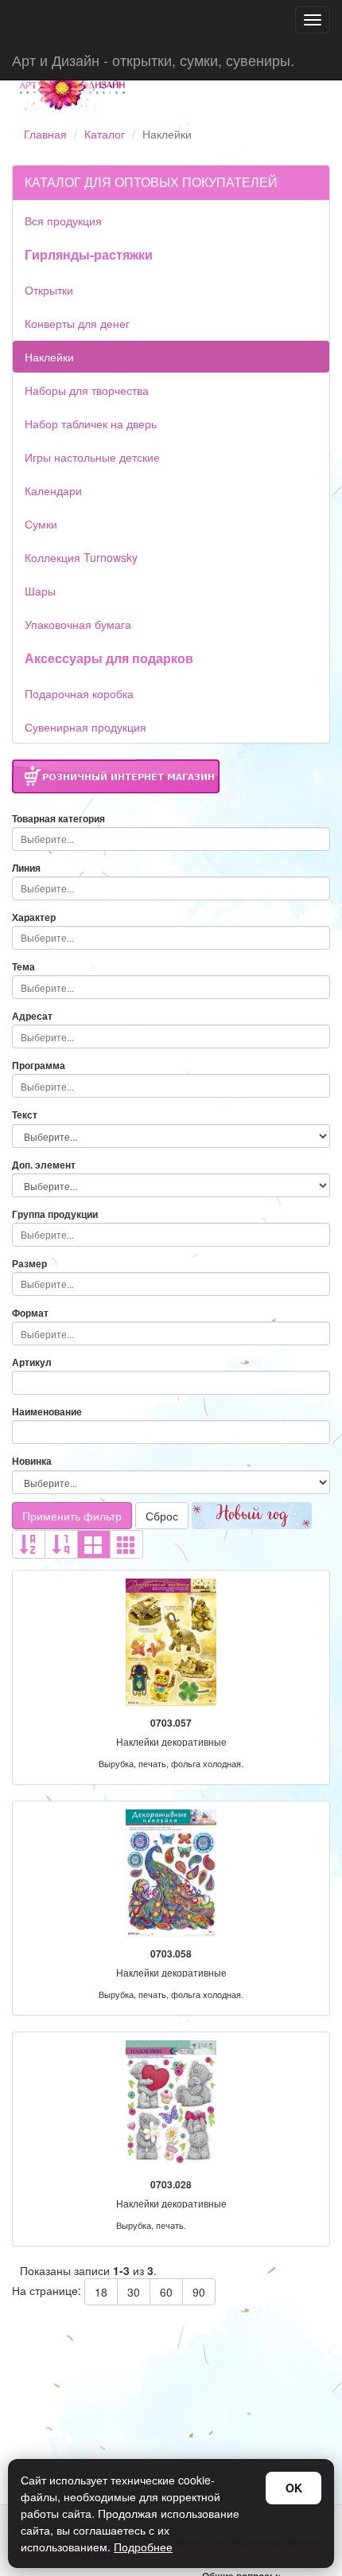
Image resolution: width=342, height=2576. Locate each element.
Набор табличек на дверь (91, 423)
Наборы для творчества (87, 390)
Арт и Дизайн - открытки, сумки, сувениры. (153, 60)
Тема (23, 967)
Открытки (49, 290)
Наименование (47, 1412)
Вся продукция (63, 221)
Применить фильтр (72, 1516)
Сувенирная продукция (85, 727)
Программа (39, 1066)
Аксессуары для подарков (109, 658)
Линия (26, 868)
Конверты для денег (77, 323)
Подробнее (143, 2547)
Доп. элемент (44, 1165)
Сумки (41, 524)
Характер (34, 917)
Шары (40, 591)
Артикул (32, 1362)
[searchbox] (171, 839)
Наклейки (49, 357)
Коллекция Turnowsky (81, 557)
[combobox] (171, 839)
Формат (30, 1313)
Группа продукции (55, 1214)
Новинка (32, 1461)
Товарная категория (58, 819)
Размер (29, 1264)
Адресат (32, 1016)
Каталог (105, 134)
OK (294, 2488)
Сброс (162, 1516)
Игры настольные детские (92, 457)
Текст (25, 1115)
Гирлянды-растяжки (89, 254)
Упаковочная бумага (78, 624)
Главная (45, 134)
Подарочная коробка (79, 693)
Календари (53, 490)
